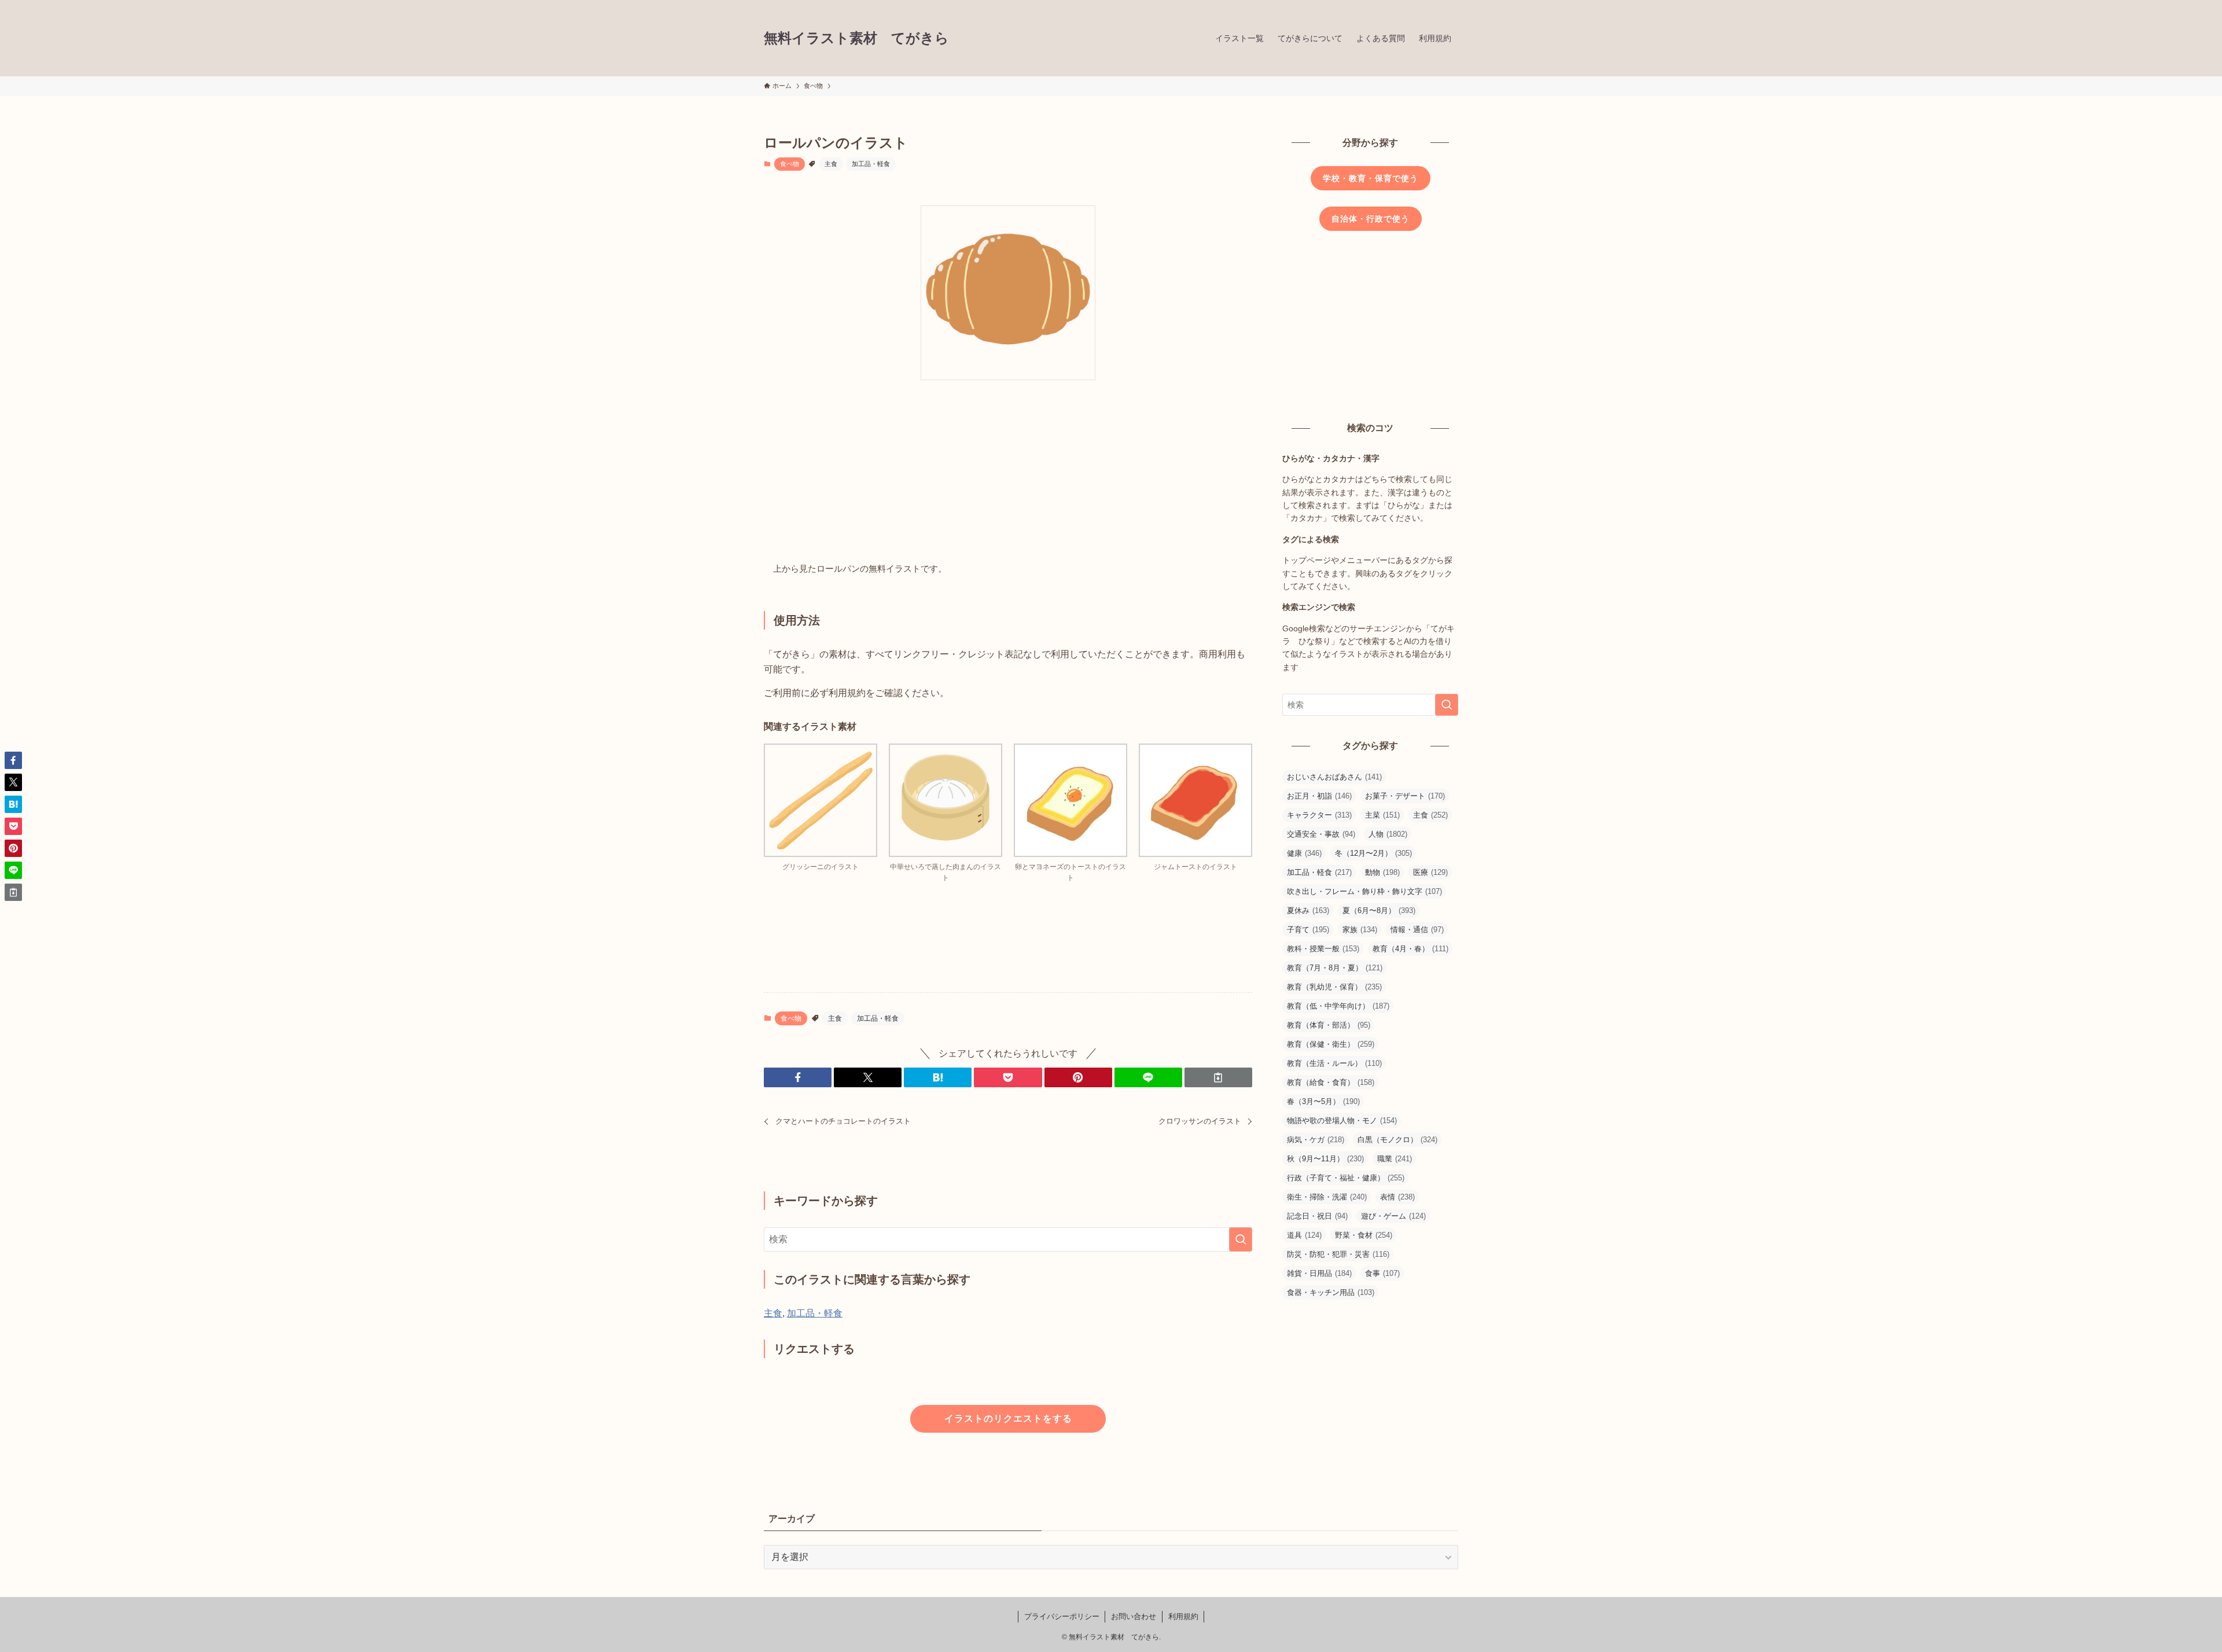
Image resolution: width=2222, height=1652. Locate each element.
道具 (1304, 1235)
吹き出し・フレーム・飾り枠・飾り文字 (1364, 891)
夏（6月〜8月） (1379, 910)
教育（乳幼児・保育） (1334, 987)
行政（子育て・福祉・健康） (1346, 1178)
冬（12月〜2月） (1373, 853)
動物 (1382, 872)
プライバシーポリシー (1062, 1616)
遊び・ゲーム (1393, 1216)
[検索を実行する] (1241, 1239)
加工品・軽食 (871, 164)
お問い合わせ (1134, 1616)
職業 (1395, 1159)
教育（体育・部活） (1329, 1025)
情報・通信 (1417, 930)
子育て (1308, 930)
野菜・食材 (1364, 1235)
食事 (1382, 1273)
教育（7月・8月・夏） (1335, 968)
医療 (1430, 872)
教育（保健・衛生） (1331, 1044)
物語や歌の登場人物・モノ (1342, 1121)
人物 (1388, 834)
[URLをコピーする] (1218, 1077)
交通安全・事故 (1321, 834)
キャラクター (1319, 815)
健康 (1304, 853)
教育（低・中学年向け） (1338, 1006)
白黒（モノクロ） (1397, 1140)
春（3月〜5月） (1323, 1101)
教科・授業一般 (1323, 949)
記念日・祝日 (1317, 1216)
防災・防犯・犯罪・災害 (1338, 1254)
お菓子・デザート (1405, 796)
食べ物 (790, 164)
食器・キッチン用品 (1331, 1292)
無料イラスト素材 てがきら (856, 38)
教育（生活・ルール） (1334, 1063)
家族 (1360, 930)
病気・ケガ (1316, 1140)
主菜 (1382, 815)
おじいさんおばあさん (1334, 777)
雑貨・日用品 (1319, 1273)
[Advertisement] (1008, 474)
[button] (798, 1077)
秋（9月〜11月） (1325, 1159)
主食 (831, 164)
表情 (1397, 1197)
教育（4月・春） (1410, 949)
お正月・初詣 (1319, 796)
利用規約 (1183, 1616)
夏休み (1308, 910)
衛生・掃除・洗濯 (1327, 1197)
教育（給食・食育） (1331, 1082)
